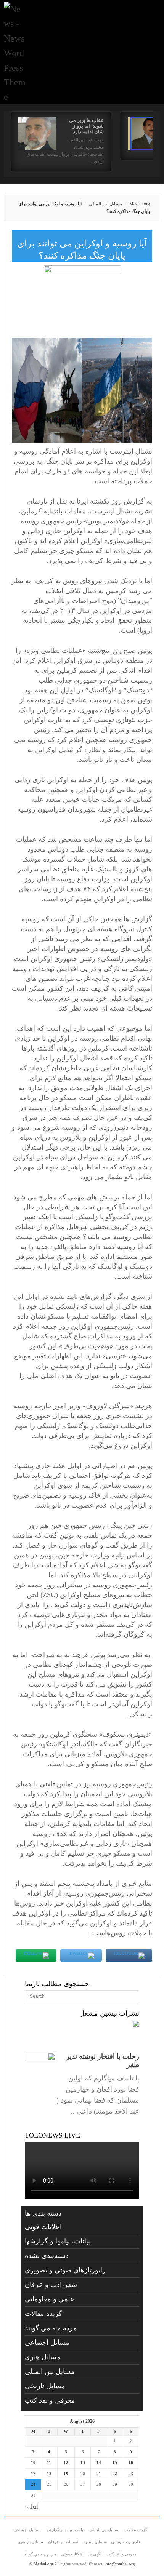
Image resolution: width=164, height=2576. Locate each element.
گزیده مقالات (43, 2314)
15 (115, 2462)
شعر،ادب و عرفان (51, 2285)
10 (33, 2462)
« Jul (31, 2506)
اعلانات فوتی (43, 2227)
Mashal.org (140, 204)
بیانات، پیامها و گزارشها (57, 2241)
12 (66, 2462)
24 (33, 2484)
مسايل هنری (43, 2357)
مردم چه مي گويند (51, 2328)
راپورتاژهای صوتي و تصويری (65, 2270)
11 (49, 2462)
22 (115, 2474)
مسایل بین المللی (105, 204)
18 (49, 2474)
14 (99, 2462)
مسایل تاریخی (45, 2386)
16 (131, 2462)
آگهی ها (95, 2554)
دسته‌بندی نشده (47, 2256)
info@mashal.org (120, 2564)
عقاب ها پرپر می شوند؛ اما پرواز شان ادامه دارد (86, 126)
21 (99, 2474)
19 (66, 2474)
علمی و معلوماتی (50, 2299)
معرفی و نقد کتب (50, 2400)
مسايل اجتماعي (47, 2343)
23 (131, 2474)
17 (33, 2474)
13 (83, 2462)
